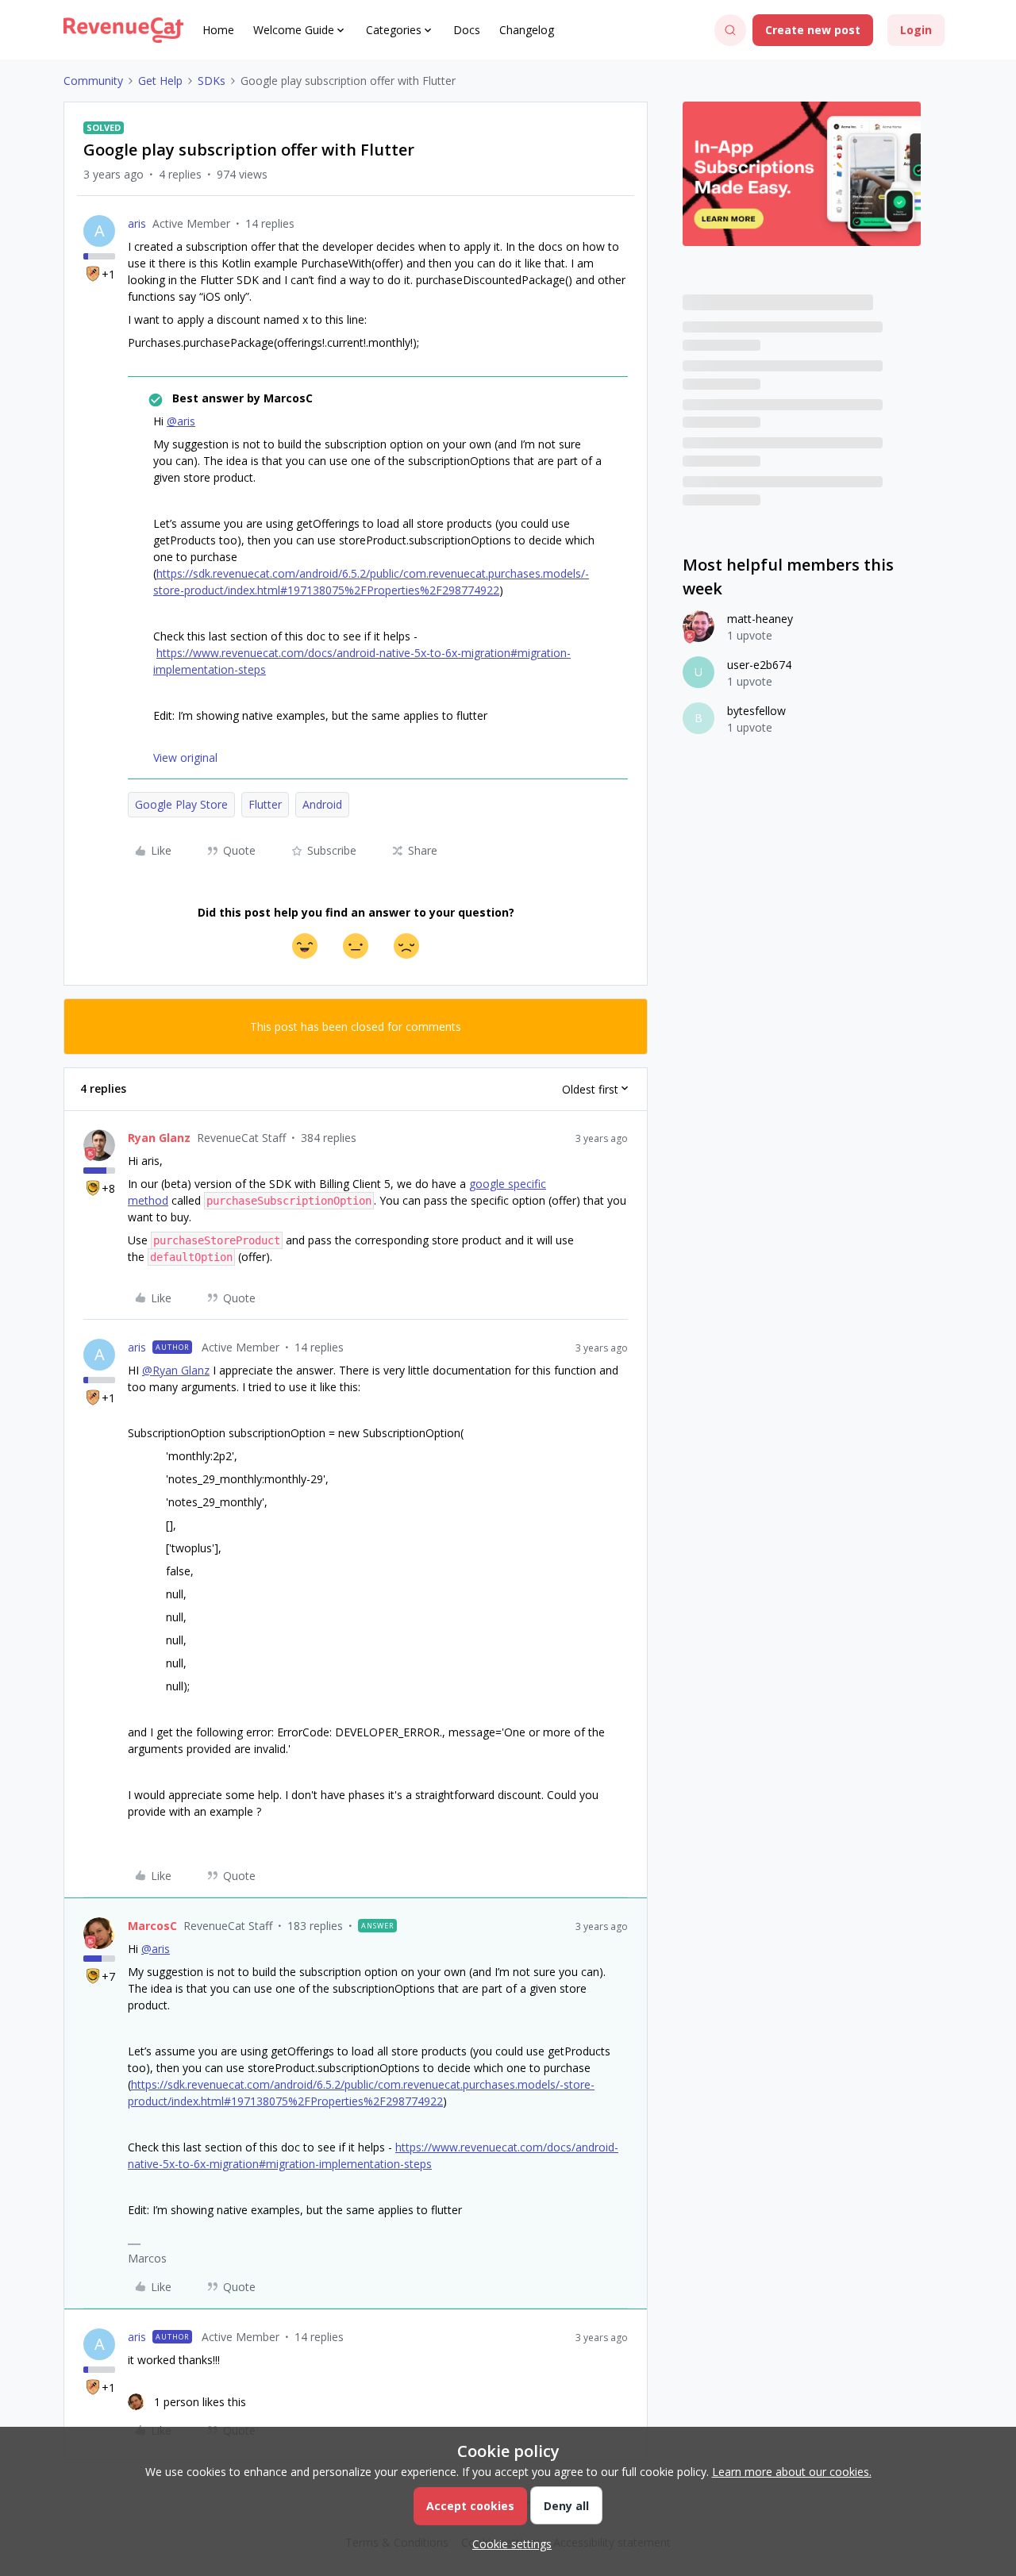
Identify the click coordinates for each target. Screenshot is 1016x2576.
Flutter (265, 804)
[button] (813, 30)
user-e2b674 (759, 665)
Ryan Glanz (159, 1138)
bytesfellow (756, 711)
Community (93, 81)
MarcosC (152, 1926)
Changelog (527, 30)
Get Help (160, 81)
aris (137, 223)
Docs (467, 30)
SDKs (212, 81)
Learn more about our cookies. (792, 2472)
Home (218, 30)
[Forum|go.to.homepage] (123, 30)
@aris (181, 421)
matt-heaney (760, 619)
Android (322, 804)
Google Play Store (181, 804)
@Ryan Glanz (176, 1370)
